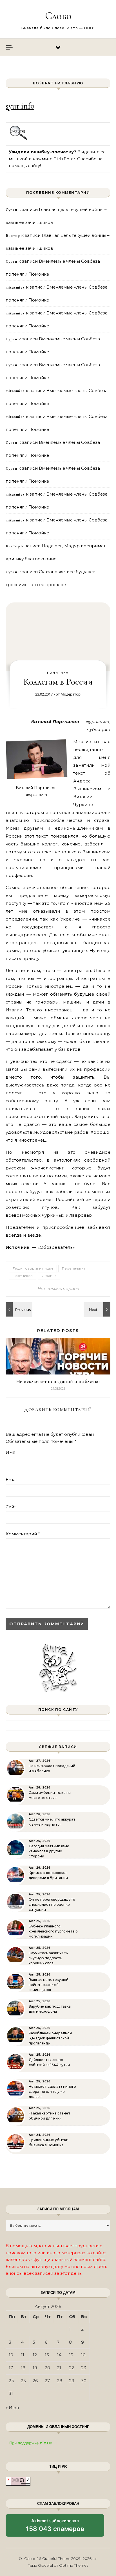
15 (71, 2355)
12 (35, 2355)
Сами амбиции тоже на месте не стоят (50, 1795)
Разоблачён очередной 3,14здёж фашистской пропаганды (50, 2038)
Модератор (71, 694)
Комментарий (23, 1534)
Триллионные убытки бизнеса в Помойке (49, 2142)
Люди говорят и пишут (33, 1268)
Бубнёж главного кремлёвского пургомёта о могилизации (53, 1931)
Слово (58, 16)
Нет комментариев (58, 1289)
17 (11, 2368)
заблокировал (55, 2527)
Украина (49, 1276)
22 (72, 2368)
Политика (58, 673)
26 (35, 2381)
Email (12, 1480)
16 (83, 2355)
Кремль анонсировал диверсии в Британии (48, 1875)
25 (23, 2381)
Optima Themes (74, 2565)
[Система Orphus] (19, 139)
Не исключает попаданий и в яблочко (58, 1381)
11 (23, 2355)
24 (11, 2381)
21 (59, 2368)
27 (47, 2381)
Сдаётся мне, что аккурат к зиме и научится (52, 1822)
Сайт (11, 1507)
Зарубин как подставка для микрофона (50, 2009)
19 (35, 2368)
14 (59, 2355)
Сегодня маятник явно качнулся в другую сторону (49, 1851)
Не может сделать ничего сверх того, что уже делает (52, 2092)
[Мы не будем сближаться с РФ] (18, 1309)
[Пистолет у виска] (98, 1309)
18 (23, 2368)
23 (84, 2368)
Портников (23, 1276)
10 (11, 2355)
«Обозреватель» (56, 1247)
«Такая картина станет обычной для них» (50, 2116)
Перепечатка (74, 1268)
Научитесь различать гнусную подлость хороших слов (48, 1958)
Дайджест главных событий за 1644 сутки (49, 2062)
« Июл (12, 2408)
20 (47, 2368)
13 (47, 2355)
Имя (10, 1452)
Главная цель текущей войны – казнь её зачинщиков (49, 1985)
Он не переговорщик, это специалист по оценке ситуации (52, 1905)
